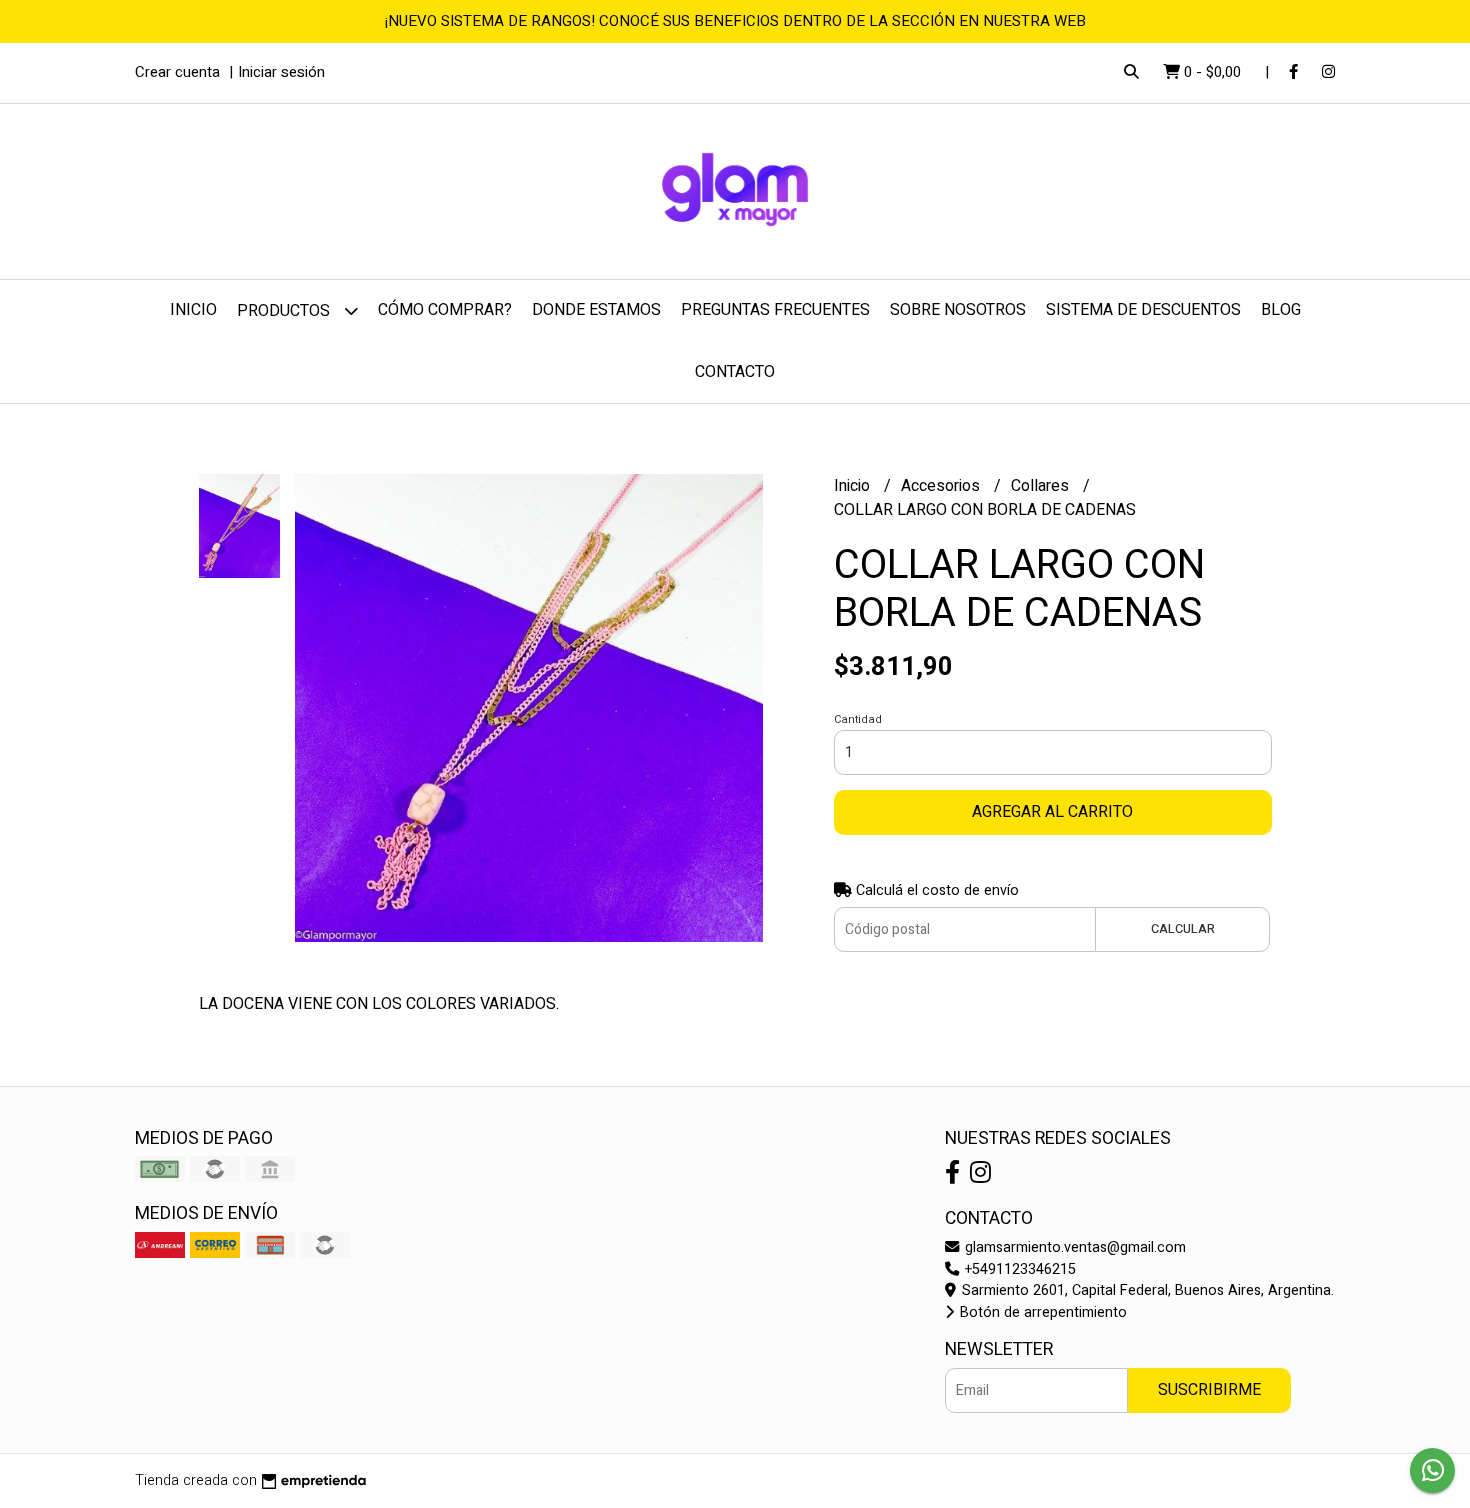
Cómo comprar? (445, 310)
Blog (1281, 310)
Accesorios (942, 486)
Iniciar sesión (281, 72)
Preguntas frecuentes (775, 310)
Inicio (193, 310)
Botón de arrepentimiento (1041, 1312)
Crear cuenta (177, 72)
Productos (285, 311)
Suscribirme (1209, 1390)
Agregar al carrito (1052, 812)
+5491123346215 (1018, 1269)
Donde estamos (596, 310)
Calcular (1183, 929)
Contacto (735, 372)
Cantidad (858, 719)
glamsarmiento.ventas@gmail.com (1073, 1247)
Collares (1042, 486)
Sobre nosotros (958, 310)
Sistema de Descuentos (1143, 310)
